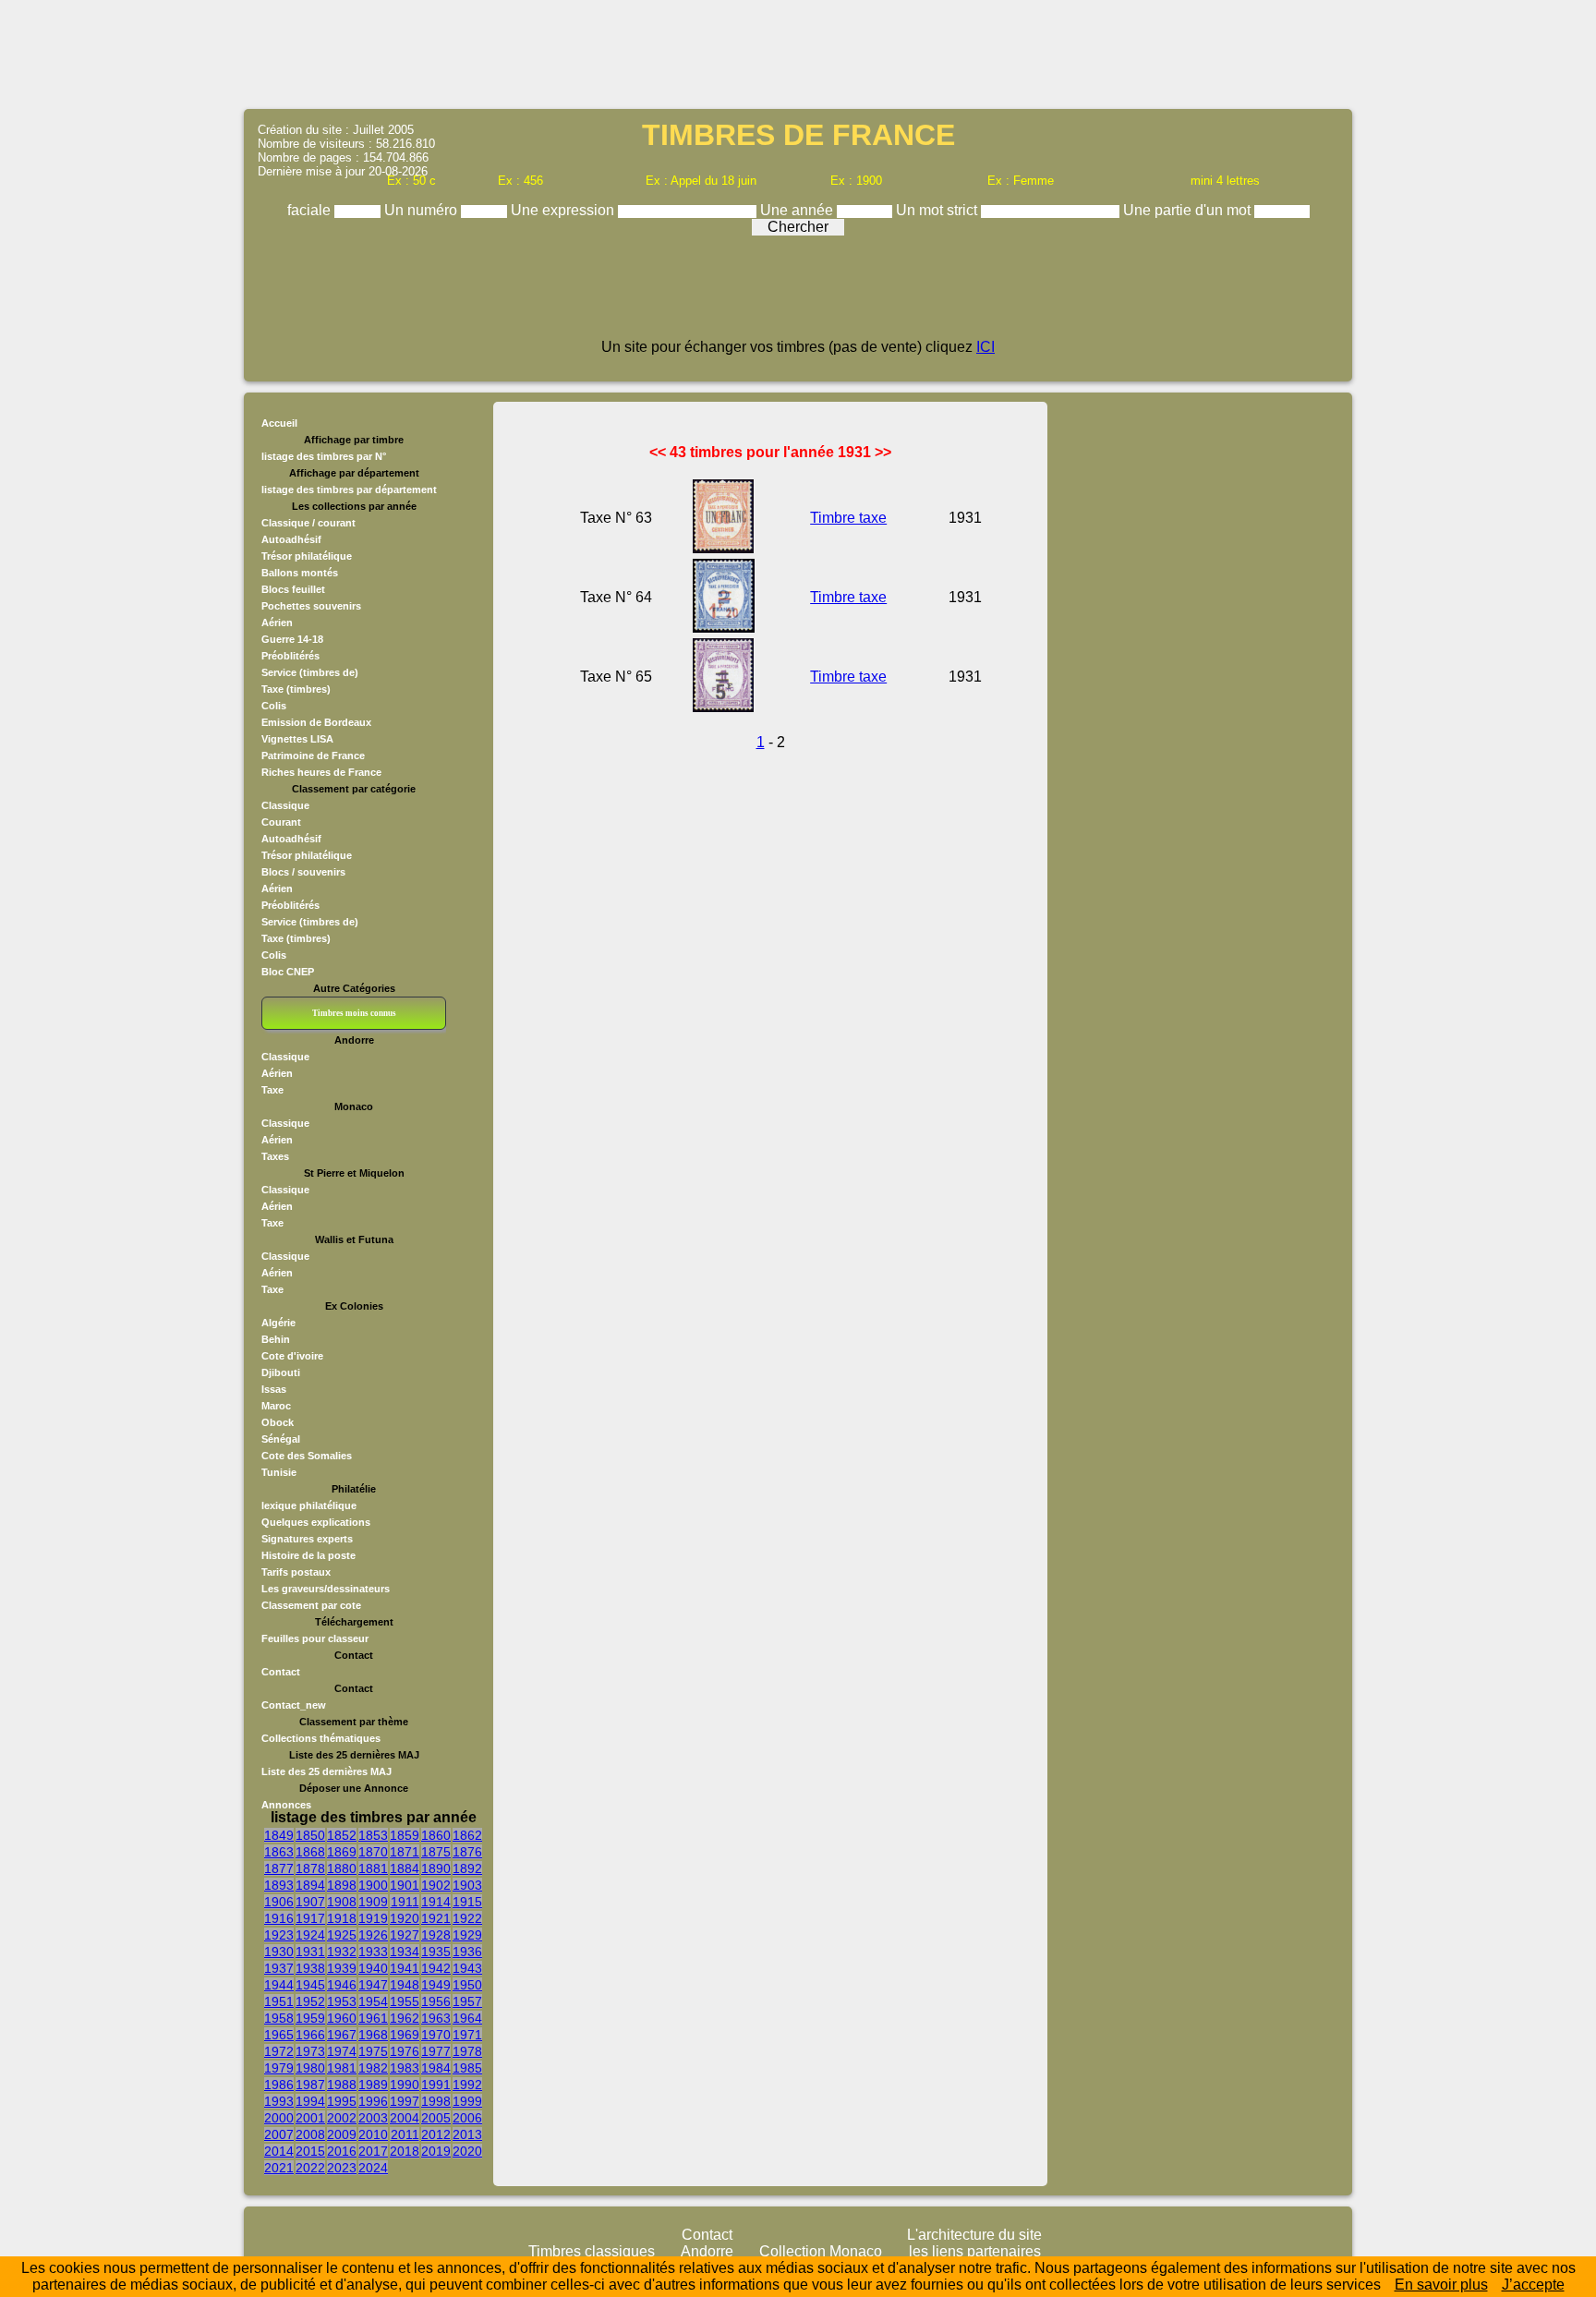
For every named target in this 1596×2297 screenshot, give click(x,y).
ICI (985, 347)
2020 (467, 2151)
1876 (467, 1852)
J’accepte (1533, 2285)
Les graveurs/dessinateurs (326, 1589)
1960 (342, 2018)
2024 (373, 2168)
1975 (373, 2051)
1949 (436, 1985)
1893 (279, 1885)
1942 (436, 1968)
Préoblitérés (290, 656)
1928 (436, 1935)
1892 (467, 1868)
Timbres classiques (592, 2251)
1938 (310, 1968)
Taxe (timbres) (296, 689)
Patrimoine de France (313, 756)
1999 (467, 2101)
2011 (405, 2134)
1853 (373, 1835)
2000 (279, 2118)
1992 (467, 2085)
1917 (310, 1918)
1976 (405, 2051)
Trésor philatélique (307, 556)
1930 (279, 1952)
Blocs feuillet (293, 589)
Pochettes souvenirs (311, 606)
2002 (342, 2118)
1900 (373, 1885)
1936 (467, 1952)
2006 (467, 2118)
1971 (467, 2035)
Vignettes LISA (297, 739)
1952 (310, 2001)
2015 (310, 2151)
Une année (798, 210)
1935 (436, 1952)
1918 (342, 1918)
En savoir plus (1441, 2285)
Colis (274, 706)
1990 (405, 2085)
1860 (436, 1835)
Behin (276, 1339)
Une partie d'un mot (1189, 210)
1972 (279, 2051)
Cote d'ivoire (292, 1356)
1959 (310, 2018)
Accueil (279, 423)
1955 (405, 2001)
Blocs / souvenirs (303, 872)
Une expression (564, 210)
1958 (279, 2018)
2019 (436, 2151)
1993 (279, 2101)
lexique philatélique (309, 1505)
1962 (405, 2018)
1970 (436, 2035)
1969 (405, 2035)
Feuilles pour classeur (315, 1638)
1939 (342, 1968)
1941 (405, 1968)
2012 (436, 2134)
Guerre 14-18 (292, 639)
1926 (373, 1935)
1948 (405, 1985)
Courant (281, 822)
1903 (467, 1885)
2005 (436, 2118)
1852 (342, 1835)
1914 (436, 1902)
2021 (279, 2168)
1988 (342, 2085)
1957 (467, 2001)
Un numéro (423, 210)
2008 (310, 2134)
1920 (405, 1918)
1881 (373, 1868)
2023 (342, 2168)
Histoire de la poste (308, 1555)
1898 (342, 1885)
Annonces (286, 1805)
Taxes (275, 1156)
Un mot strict (938, 210)
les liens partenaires (975, 2251)
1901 (405, 1885)
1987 (310, 2085)
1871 (405, 1852)
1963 (436, 2018)
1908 (342, 1902)
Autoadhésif (291, 539)
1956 (436, 2001)
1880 (342, 1868)
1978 (467, 2051)
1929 (467, 1935)
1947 (373, 1985)
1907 (310, 1902)
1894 (310, 1885)
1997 (405, 2101)
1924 (310, 1935)
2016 (342, 2151)
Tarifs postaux (296, 1572)
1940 (373, 1968)
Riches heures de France (321, 772)
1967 (342, 2035)
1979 (279, 2068)
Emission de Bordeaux (316, 722)
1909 (373, 1902)
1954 (373, 2001)
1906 (279, 1902)
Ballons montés (300, 573)
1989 (373, 2085)
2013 (467, 2134)
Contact (281, 1672)
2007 (279, 2134)
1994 (310, 2101)
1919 (373, 1918)
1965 (279, 2035)
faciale (311, 210)
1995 (342, 2101)
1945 (310, 1985)
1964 (467, 2018)
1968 (373, 2035)
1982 (373, 2068)
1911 (405, 1902)
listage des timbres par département (349, 490)
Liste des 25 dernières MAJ (326, 1771)
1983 (405, 2068)
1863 (279, 1852)
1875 (436, 1852)
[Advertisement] (798, 53)
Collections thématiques (321, 1738)
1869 (342, 1852)
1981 (342, 2068)
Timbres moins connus (354, 1013)
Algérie (278, 1323)
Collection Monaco (821, 2251)
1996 (373, 2101)
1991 (436, 2085)
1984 (436, 2068)
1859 (405, 1835)
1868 (310, 1852)
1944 (279, 1985)
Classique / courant (308, 523)
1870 (373, 1852)
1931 (310, 1952)
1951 (279, 2001)
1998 (436, 2101)
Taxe (272, 1090)
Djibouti (281, 1372)
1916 (279, 1918)
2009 (342, 2134)
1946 (342, 1985)
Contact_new (294, 1705)
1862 (467, 1835)
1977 (436, 2051)
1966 (310, 2035)
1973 (310, 2051)
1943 (467, 1968)
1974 (342, 2051)
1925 (342, 1935)
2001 (310, 2118)
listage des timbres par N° (324, 456)
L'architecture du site (974, 2235)
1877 (279, 1868)
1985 (467, 2068)
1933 (373, 1952)
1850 (310, 1835)
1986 (279, 2085)
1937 (279, 1968)
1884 (405, 1868)
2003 (373, 2118)
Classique (285, 805)
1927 (405, 1935)
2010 (373, 2134)
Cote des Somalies (307, 1456)
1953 (342, 2001)
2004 (405, 2118)
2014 (279, 2151)
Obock (278, 1422)
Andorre (707, 2251)
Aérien (277, 623)
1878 (310, 1868)
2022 (310, 2168)
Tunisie (279, 1472)
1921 (436, 1918)
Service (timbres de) (310, 672)
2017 (373, 2151)
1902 (436, 1885)
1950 (467, 1985)
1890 (436, 1868)
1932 (342, 1952)
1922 (467, 1918)
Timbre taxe (848, 518)
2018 (405, 2151)
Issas (274, 1389)
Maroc (276, 1406)
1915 (467, 1902)
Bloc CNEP (288, 972)
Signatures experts (307, 1539)
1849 (279, 1835)
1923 (279, 1935)
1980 (310, 2068)
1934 (405, 1952)
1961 (373, 2018)
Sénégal (281, 1439)
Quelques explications (316, 1522)
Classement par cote (311, 1605)
